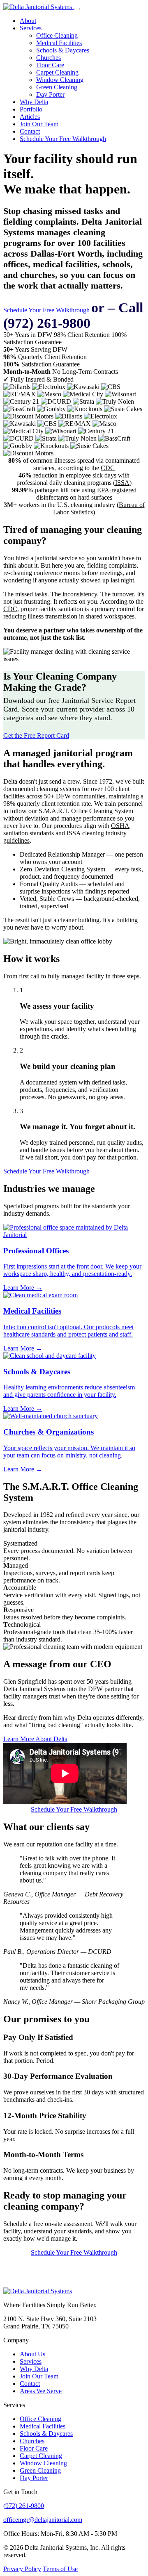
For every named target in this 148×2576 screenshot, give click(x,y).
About (28, 21)
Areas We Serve (41, 2391)
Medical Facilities (59, 43)
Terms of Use (60, 2569)
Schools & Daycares (63, 50)
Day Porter (50, 94)
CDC (108, 468)
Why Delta (34, 102)
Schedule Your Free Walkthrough (63, 139)
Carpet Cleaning (57, 72)
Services (31, 28)
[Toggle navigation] (77, 9)
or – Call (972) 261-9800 (73, 315)
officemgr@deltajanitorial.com (43, 2520)
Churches (49, 58)
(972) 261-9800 (24, 2506)
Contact (30, 131)
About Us (32, 2354)
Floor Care (50, 65)
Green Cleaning (57, 87)
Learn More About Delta (35, 1739)
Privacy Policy (22, 2569)
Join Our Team (39, 124)
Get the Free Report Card (36, 736)
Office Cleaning (57, 35)
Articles (30, 117)
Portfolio (31, 109)
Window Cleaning (60, 80)
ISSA (122, 483)
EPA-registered (117, 490)
